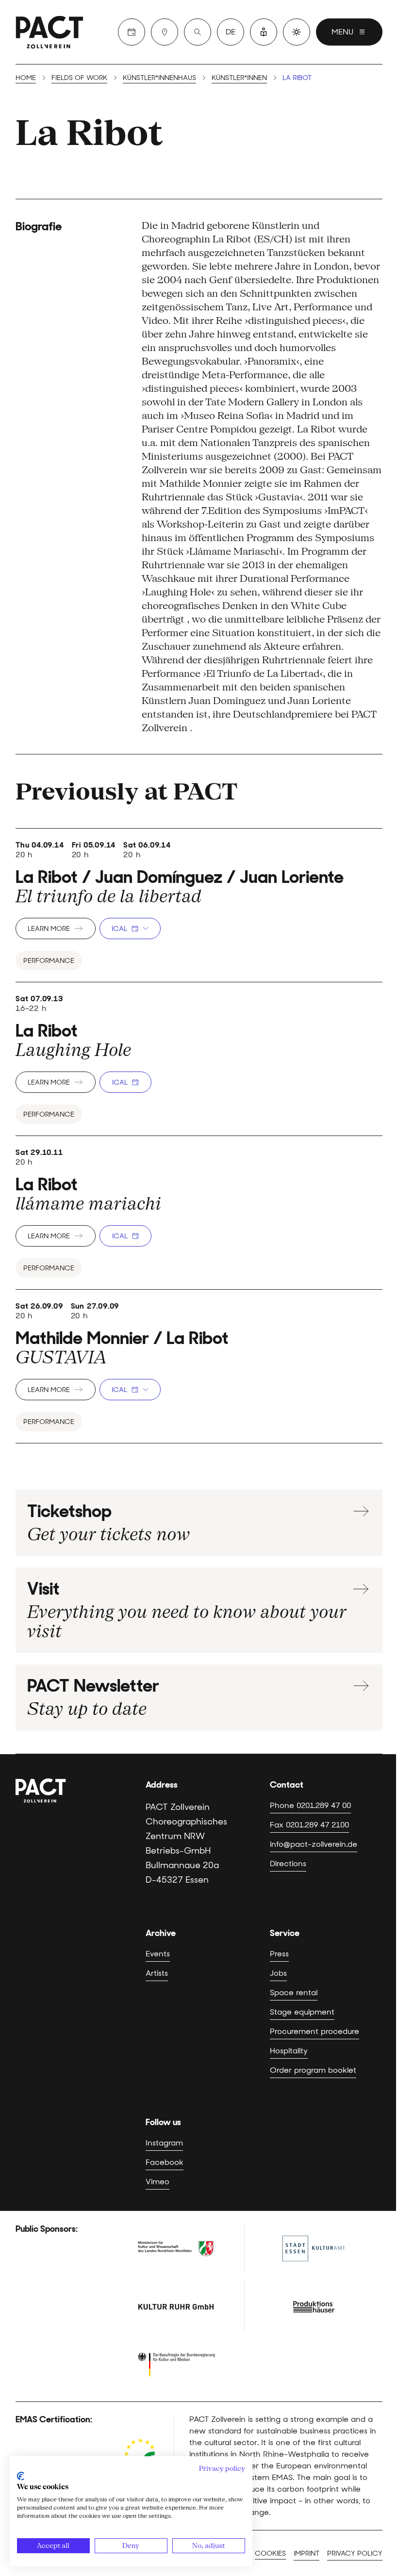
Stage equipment (302, 2012)
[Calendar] (132, 32)
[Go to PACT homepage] (50, 32)
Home (26, 78)
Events (158, 1954)
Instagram (164, 2143)
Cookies (270, 2553)
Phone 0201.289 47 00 (310, 1805)
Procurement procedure (315, 2031)
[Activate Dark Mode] (297, 32)
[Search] (198, 32)
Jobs (278, 1973)
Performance (49, 960)
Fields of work (79, 78)
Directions (288, 1864)
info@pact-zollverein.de (314, 1844)
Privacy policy (355, 2553)
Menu (342, 32)
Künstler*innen (239, 78)
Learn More (49, 928)
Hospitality (289, 2051)
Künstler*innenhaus (159, 78)
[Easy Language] (264, 32)
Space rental (294, 1992)
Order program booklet (313, 2070)
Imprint (307, 2553)
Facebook (165, 2162)
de (231, 32)
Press (279, 1954)
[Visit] (165, 32)
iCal (119, 928)
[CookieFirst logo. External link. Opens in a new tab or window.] (21, 2476)
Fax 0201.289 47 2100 (309, 1825)
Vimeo (158, 2182)
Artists (157, 1973)
